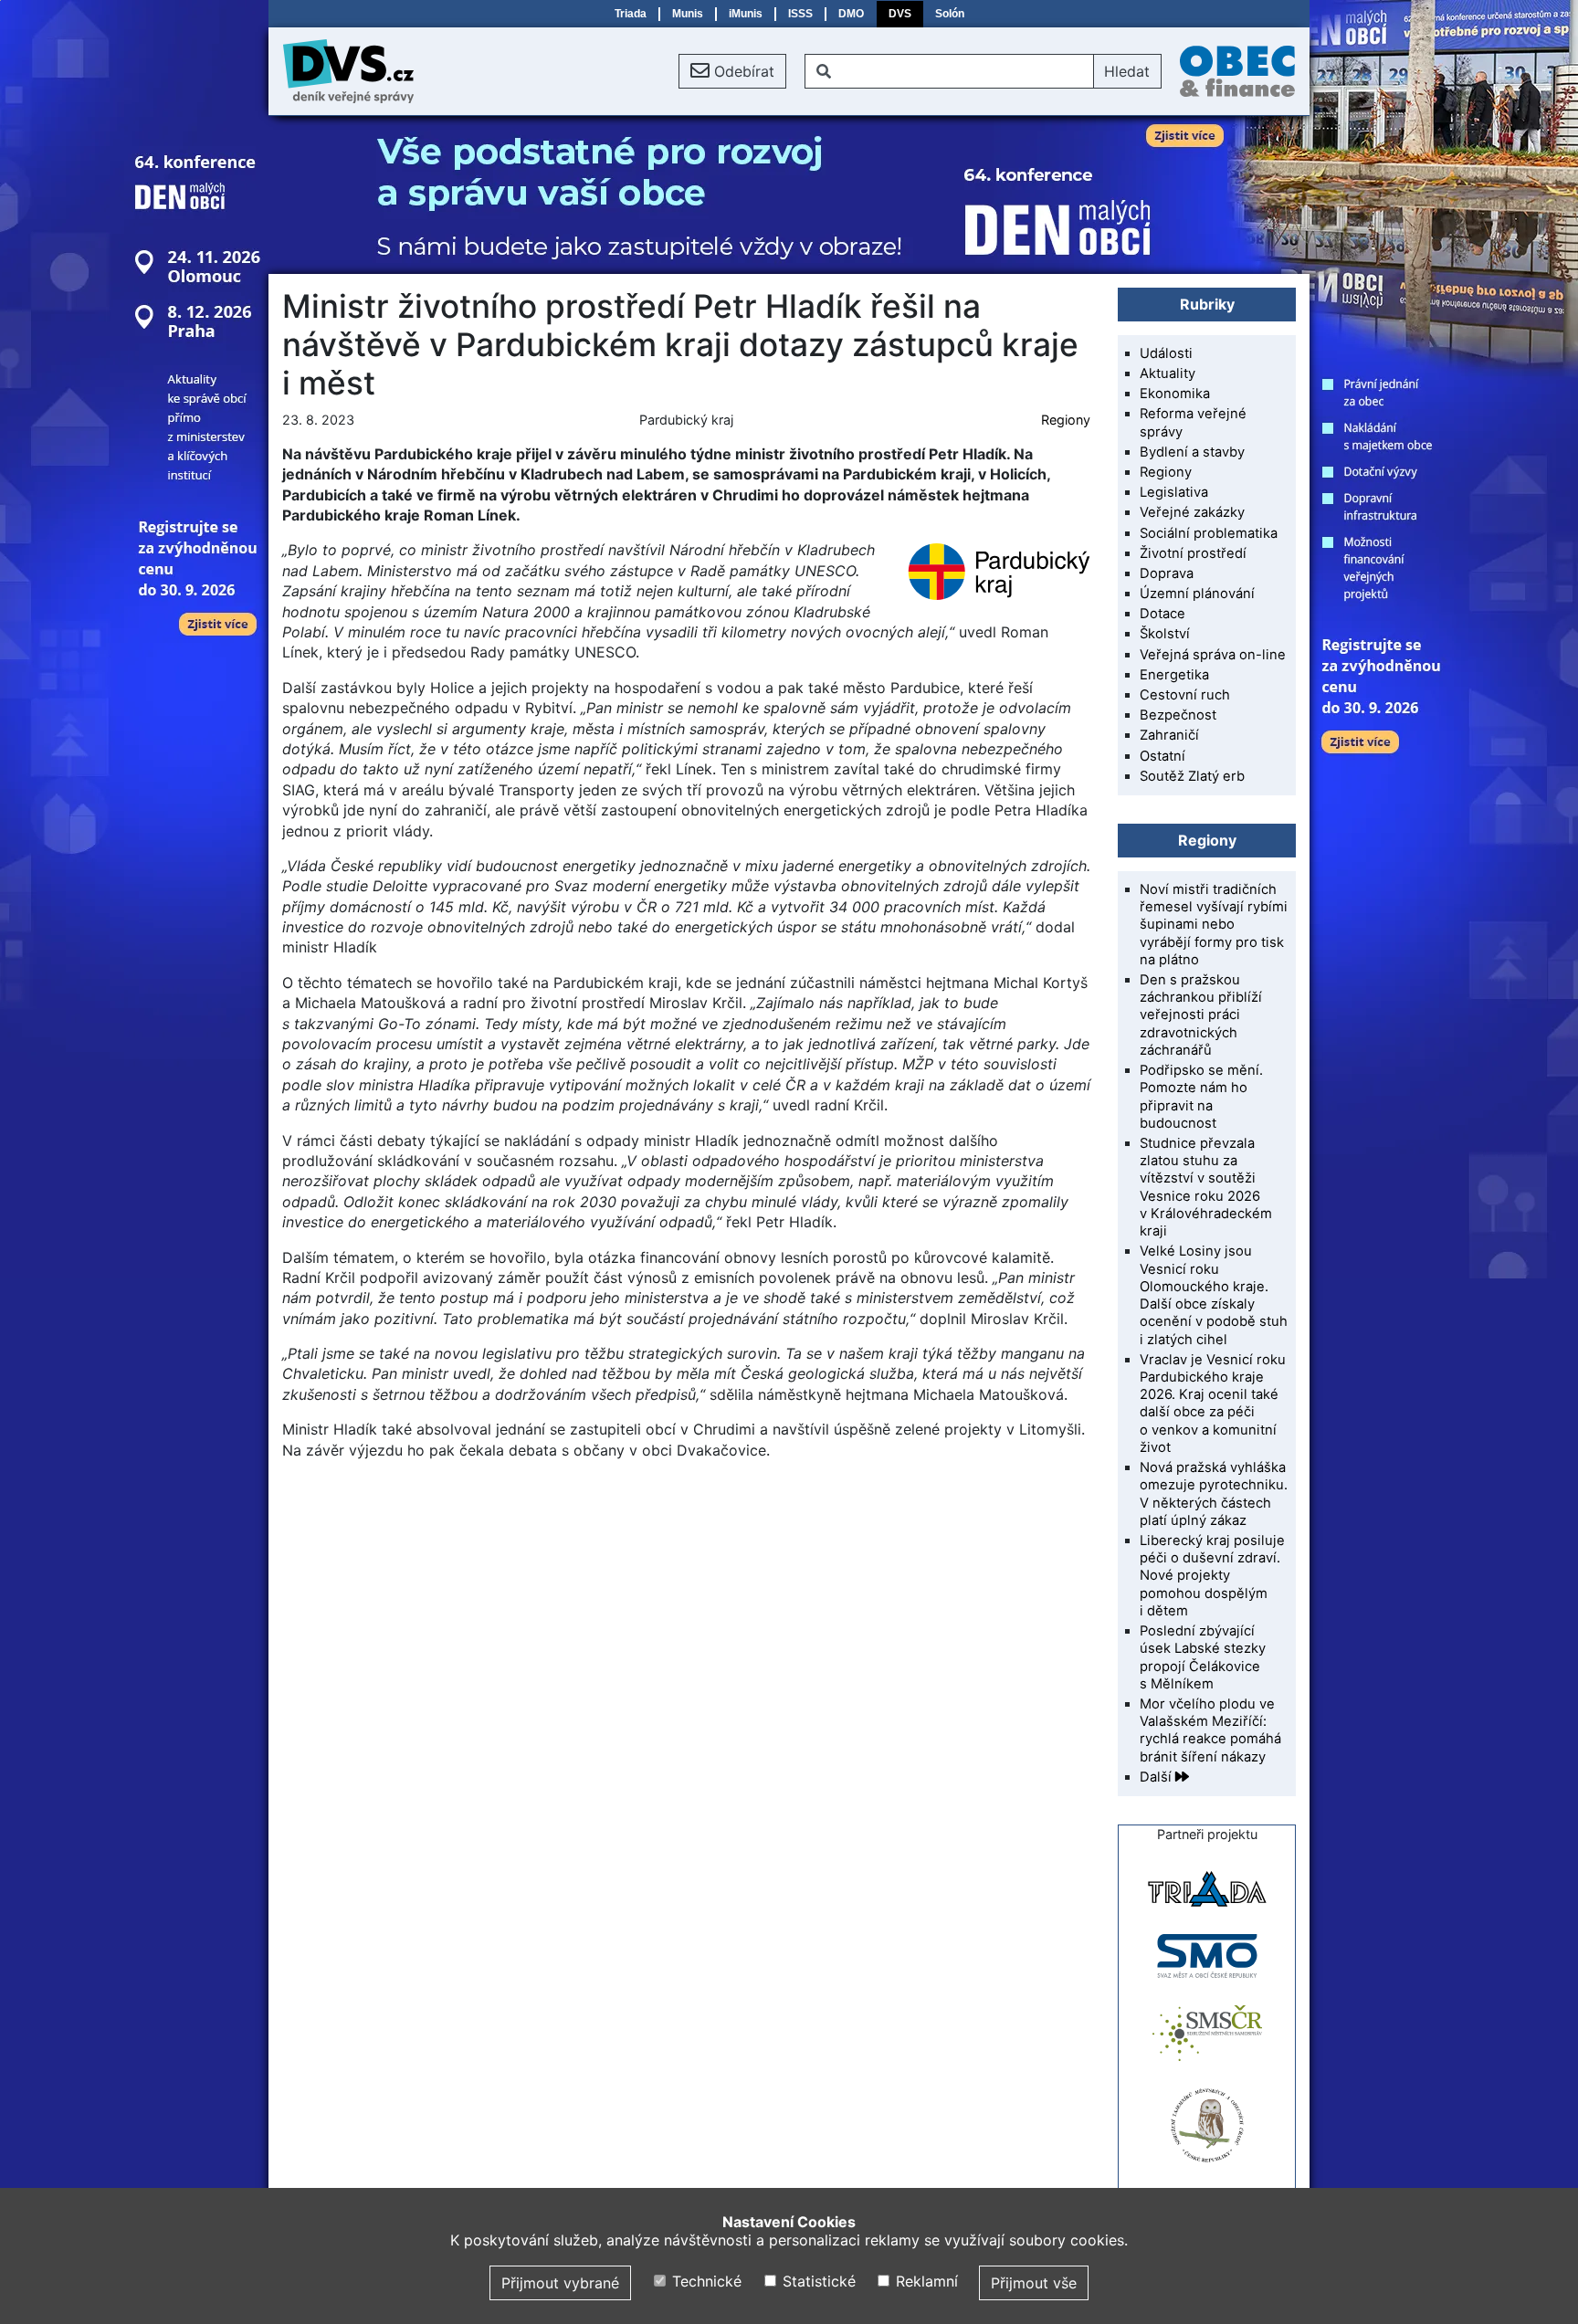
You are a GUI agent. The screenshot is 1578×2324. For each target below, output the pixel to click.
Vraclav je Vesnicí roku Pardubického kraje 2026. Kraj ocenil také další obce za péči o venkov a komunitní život (1213, 1404)
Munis (688, 14)
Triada (631, 14)
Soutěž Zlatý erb (1192, 776)
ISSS (800, 14)
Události (1166, 353)
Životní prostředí (1193, 553)
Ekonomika (1175, 394)
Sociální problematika (1209, 533)
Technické (705, 2281)
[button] (732, 71)
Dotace (1162, 614)
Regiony (1066, 420)
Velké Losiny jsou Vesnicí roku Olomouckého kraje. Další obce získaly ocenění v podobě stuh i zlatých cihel (1214, 1295)
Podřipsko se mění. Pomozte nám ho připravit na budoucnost (1201, 1097)
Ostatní (1162, 756)
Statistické (816, 2281)
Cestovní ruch (1185, 695)
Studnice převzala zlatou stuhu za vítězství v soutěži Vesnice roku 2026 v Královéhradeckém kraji (1206, 1187)
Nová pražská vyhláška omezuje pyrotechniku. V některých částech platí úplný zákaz (1214, 1494)
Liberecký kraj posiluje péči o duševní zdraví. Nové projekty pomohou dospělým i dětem (1212, 1576)
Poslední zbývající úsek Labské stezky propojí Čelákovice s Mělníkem (1203, 1657)
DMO (851, 14)
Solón (950, 14)
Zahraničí (1169, 735)
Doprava (1167, 573)
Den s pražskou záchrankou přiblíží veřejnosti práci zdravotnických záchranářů (1201, 1015)
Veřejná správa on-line (1213, 655)
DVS (900, 14)
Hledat (1127, 71)
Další (1157, 1777)
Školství (1165, 634)
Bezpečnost (1178, 715)
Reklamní (925, 2281)
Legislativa (1174, 492)
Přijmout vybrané (560, 2283)
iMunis (746, 14)
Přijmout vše (1034, 2283)
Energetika (1174, 675)
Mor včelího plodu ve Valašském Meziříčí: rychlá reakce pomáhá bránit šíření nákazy (1210, 1730)
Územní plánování (1197, 594)
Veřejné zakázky (1192, 512)
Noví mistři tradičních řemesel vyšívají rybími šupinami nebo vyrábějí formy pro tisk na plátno (1214, 925)
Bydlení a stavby (1192, 452)
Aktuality (1168, 373)
